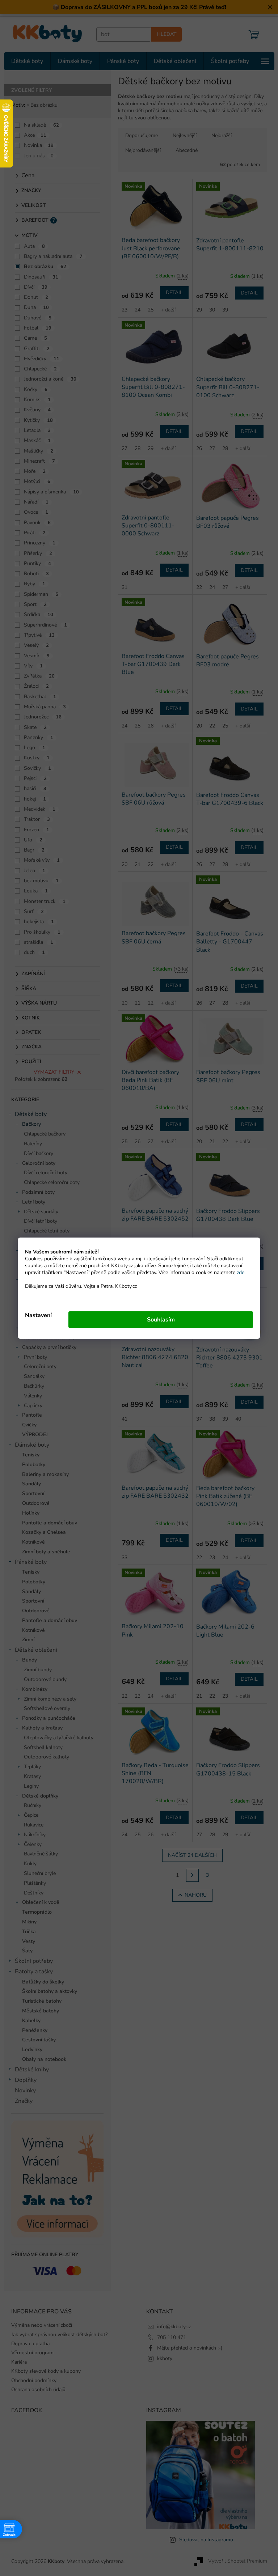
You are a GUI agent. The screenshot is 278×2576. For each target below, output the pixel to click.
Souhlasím (158, 1320)
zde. (239, 1272)
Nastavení (36, 1315)
